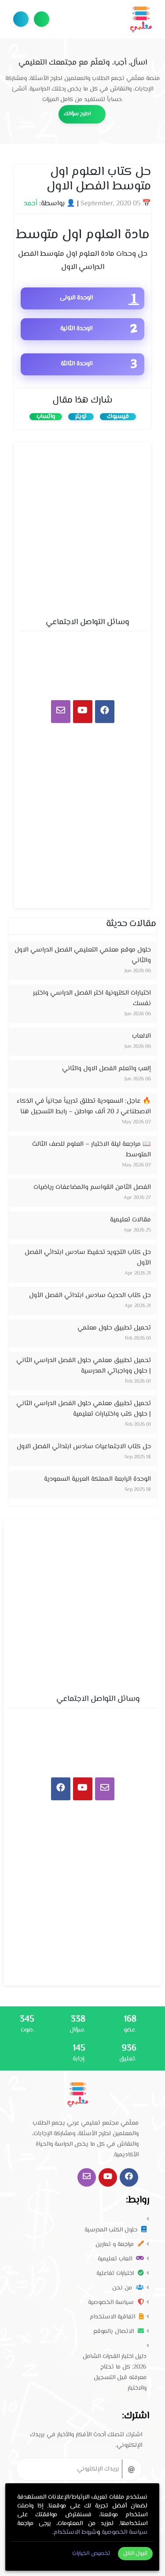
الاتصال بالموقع (114, 2332)
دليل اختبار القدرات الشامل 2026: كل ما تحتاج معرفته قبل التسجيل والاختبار (115, 2373)
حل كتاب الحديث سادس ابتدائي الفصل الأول (90, 1295)
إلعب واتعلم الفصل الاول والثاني (106, 1069)
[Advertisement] (82, 527)
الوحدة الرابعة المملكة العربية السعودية (97, 1479)
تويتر (81, 417)
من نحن (123, 2288)
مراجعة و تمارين (115, 2245)
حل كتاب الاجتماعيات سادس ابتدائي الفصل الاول (84, 1447)
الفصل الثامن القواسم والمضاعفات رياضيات (92, 1187)
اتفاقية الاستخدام (113, 2317)
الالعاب (141, 1036)
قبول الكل (136, 2554)
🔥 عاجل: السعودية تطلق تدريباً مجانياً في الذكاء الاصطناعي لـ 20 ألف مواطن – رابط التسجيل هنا (84, 1106)
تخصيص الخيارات (91, 2554)
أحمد (31, 204)
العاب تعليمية (116, 2259)
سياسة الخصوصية (112, 2303)
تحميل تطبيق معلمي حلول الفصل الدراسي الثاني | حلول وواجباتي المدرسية (84, 1366)
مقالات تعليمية (130, 1220)
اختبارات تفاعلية (116, 2274)
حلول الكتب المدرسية (112, 2230)
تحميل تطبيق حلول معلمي (114, 1328)
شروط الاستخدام (75, 2532)
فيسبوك (118, 417)
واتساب (46, 417)
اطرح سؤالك (42, 19)
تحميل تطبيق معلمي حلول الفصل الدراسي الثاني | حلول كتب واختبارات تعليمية (84, 1409)
